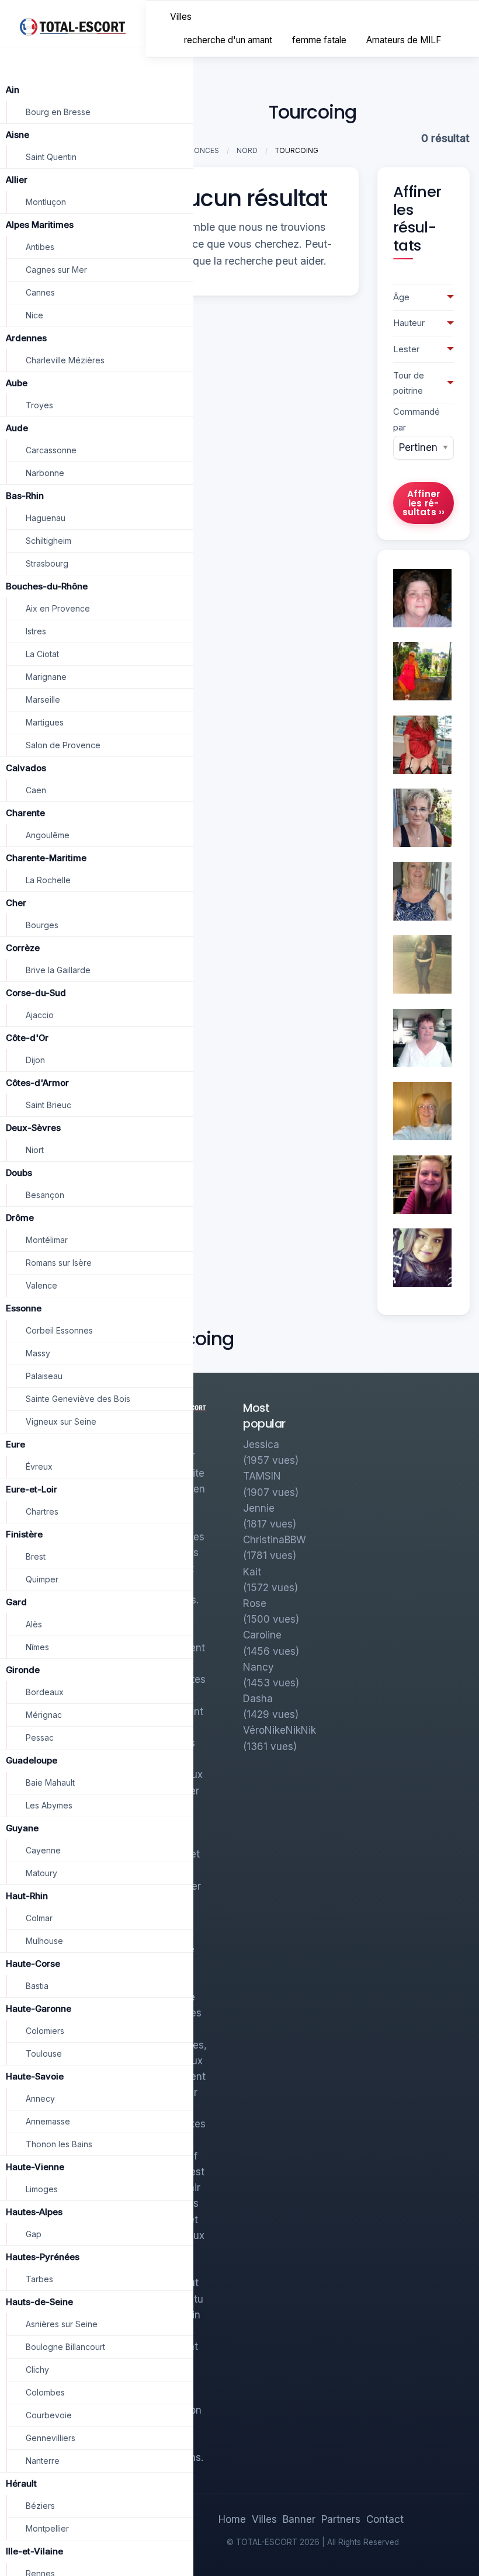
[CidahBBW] (422, 964)
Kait (252, 1572)
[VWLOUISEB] (422, 891)
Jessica (261, 1445)
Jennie (259, 1508)
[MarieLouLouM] (422, 1037)
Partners (341, 2519)
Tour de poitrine (409, 383)
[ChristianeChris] (422, 1110)
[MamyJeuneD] (422, 670)
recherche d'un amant (228, 40)
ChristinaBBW (275, 1540)
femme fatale (319, 40)
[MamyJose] (422, 597)
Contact (385, 2519)
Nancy (258, 1667)
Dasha (258, 1699)
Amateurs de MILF (404, 40)
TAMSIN (262, 1476)
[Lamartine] (422, 817)
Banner (299, 2519)
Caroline (262, 1635)
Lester (406, 349)
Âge (401, 297)
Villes (181, 17)
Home (232, 2519)
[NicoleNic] (422, 1184)
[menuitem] (181, 17)
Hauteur (409, 323)
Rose (255, 1603)
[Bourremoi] (422, 744)
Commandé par (416, 420)
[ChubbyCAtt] (422, 1257)
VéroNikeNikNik (280, 1730)
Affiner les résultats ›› (424, 503)
